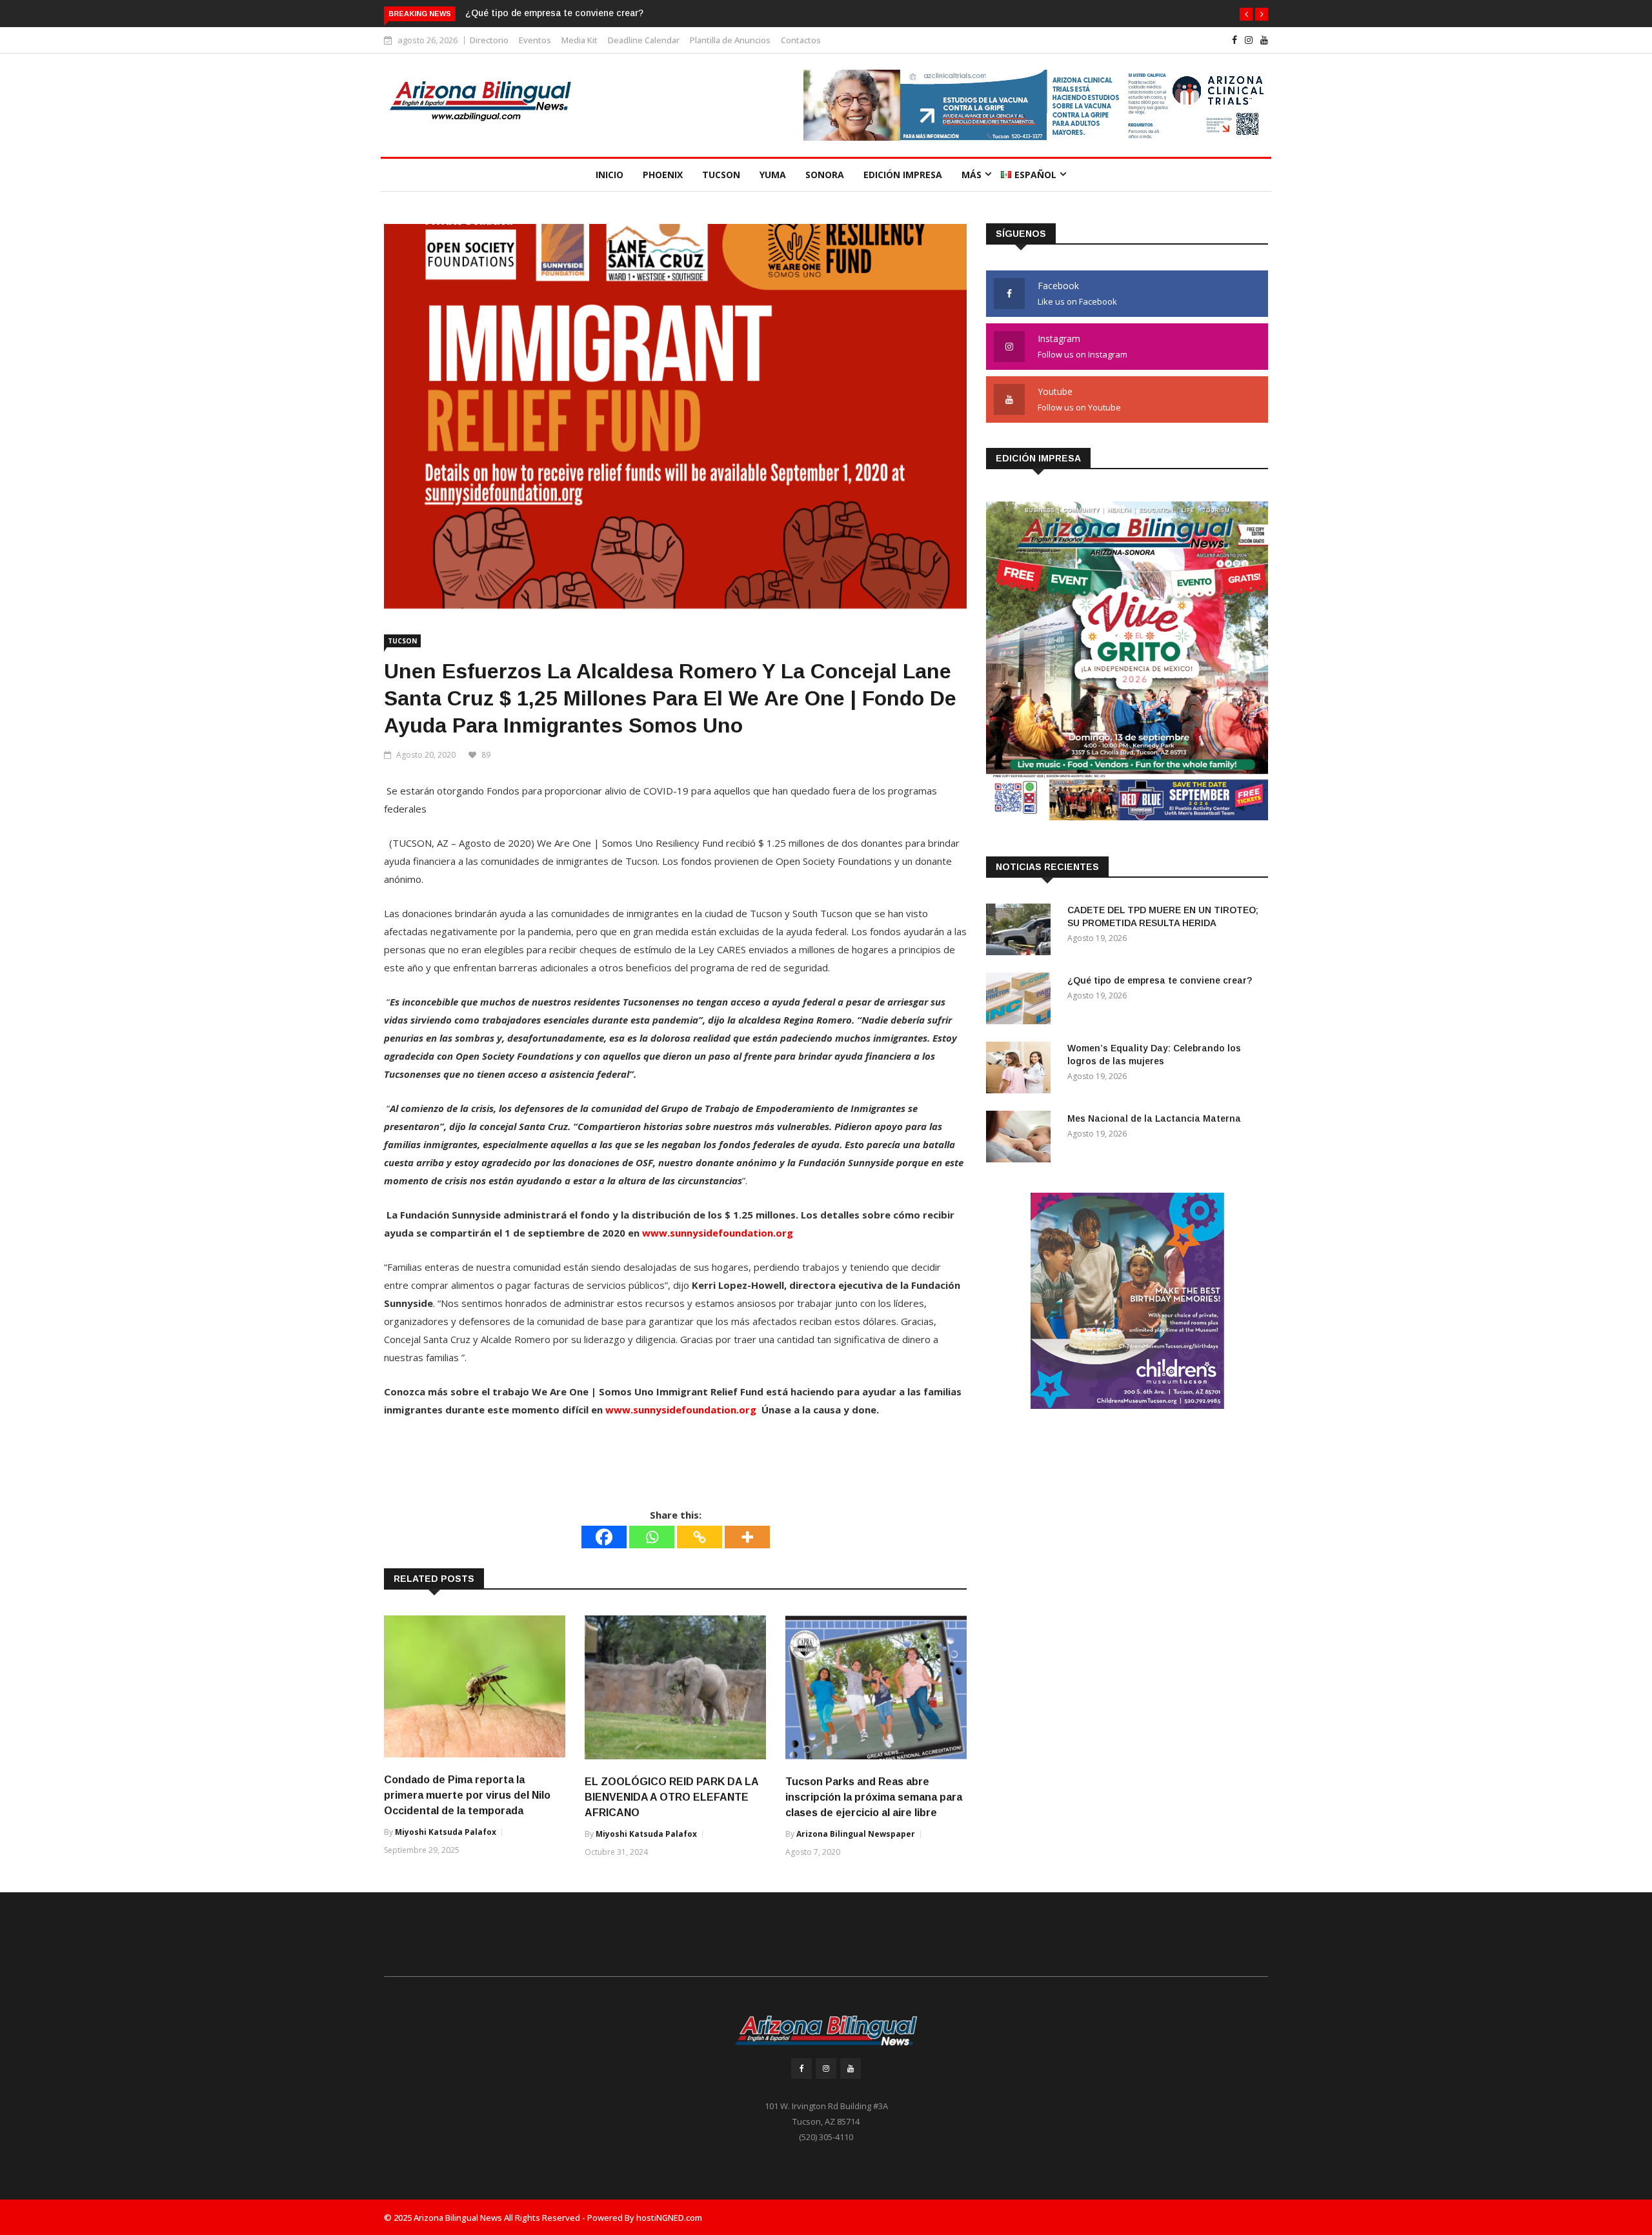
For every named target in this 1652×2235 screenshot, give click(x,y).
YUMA (773, 175)
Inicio (609, 175)
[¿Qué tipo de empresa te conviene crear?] (1022, 1001)
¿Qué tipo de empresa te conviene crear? (554, 13)
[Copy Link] (700, 1537)
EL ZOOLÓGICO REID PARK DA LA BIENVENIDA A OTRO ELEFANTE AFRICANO (671, 1797)
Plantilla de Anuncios (730, 40)
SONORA (825, 175)
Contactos (801, 40)
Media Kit (579, 40)
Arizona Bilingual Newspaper (856, 1834)
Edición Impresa (903, 175)
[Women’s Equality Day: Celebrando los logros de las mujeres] (1022, 1070)
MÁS (972, 175)
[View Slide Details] (1036, 105)
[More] (747, 1537)
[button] (1246, 14)
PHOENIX (663, 175)
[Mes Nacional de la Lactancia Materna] (1022, 1139)
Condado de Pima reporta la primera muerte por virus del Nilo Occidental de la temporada (467, 1795)
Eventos (535, 40)
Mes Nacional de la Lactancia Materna (1154, 1118)
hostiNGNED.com (669, 2218)
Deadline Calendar (644, 40)
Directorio (489, 40)
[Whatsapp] (652, 1537)
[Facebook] (604, 1537)
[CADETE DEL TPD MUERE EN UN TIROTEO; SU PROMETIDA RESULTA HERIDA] (1022, 932)
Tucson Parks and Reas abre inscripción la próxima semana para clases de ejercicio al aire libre (874, 1797)
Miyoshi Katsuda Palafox (446, 1832)
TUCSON (721, 175)
